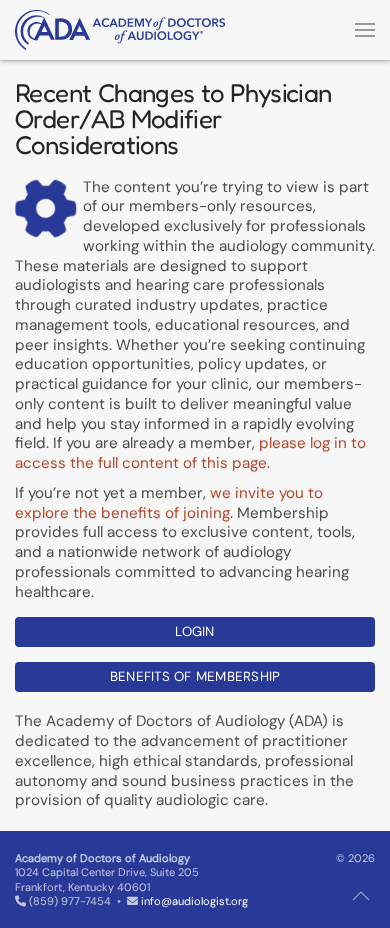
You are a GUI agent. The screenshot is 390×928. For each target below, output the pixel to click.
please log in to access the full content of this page (190, 453)
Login (194, 631)
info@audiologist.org (194, 901)
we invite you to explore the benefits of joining (169, 503)
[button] (365, 30)
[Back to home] (120, 30)
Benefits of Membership (195, 676)
